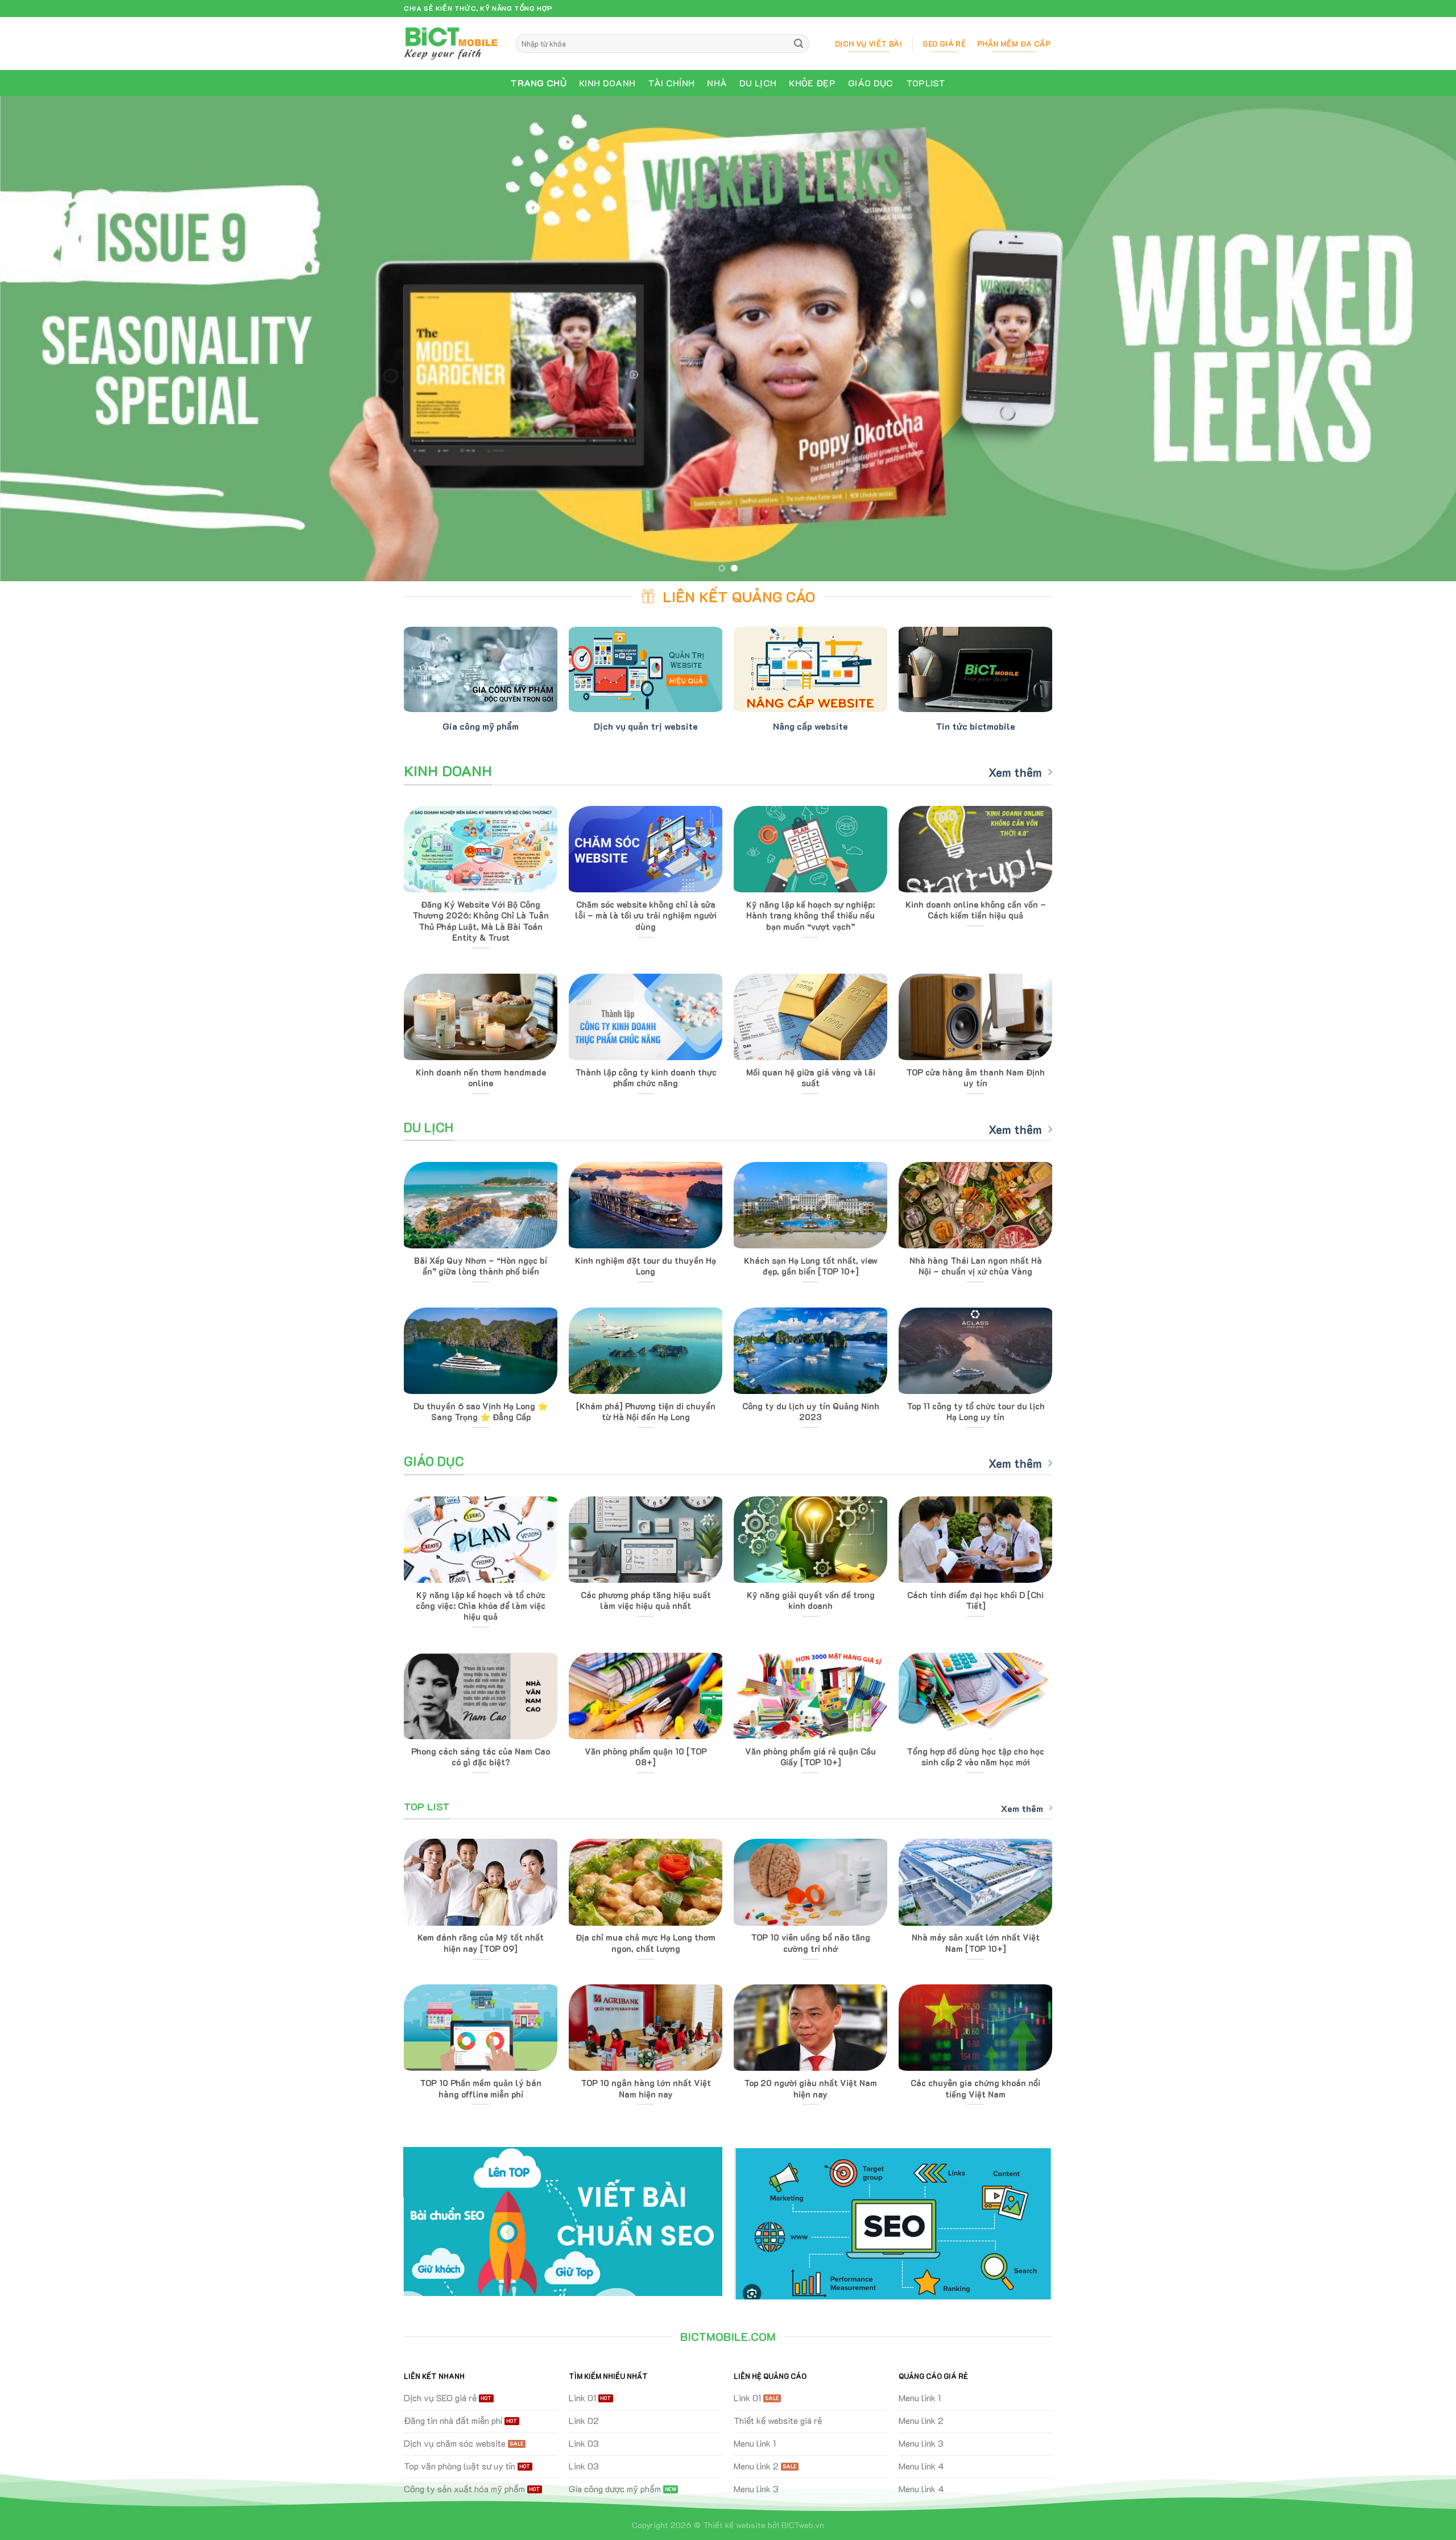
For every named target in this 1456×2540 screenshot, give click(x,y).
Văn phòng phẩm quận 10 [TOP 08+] (646, 1757)
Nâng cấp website (810, 726)
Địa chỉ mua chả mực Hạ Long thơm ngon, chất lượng (646, 1943)
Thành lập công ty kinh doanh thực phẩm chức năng (646, 1078)
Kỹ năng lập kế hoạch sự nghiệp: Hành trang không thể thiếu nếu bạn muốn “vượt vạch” (810, 915)
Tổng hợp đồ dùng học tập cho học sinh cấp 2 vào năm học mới (975, 1757)
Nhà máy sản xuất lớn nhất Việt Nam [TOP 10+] (976, 1943)
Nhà (717, 83)
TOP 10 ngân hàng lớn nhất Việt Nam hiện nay (646, 2088)
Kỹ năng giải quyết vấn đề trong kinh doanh (811, 1600)
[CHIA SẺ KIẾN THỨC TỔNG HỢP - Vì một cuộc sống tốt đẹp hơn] (451, 43)
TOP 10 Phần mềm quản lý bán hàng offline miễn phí (481, 2088)
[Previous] (43, 339)
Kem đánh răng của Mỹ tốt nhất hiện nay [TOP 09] (481, 1943)
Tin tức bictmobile (975, 726)
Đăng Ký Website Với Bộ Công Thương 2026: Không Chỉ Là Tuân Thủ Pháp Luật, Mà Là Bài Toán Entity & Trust (481, 921)
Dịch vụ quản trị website (646, 726)
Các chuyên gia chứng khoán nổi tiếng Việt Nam (975, 2088)
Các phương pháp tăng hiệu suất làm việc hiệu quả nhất (646, 1600)
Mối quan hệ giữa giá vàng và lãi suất (811, 1078)
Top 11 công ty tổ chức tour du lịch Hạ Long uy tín (976, 1412)
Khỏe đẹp (812, 83)
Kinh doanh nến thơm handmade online (481, 1078)
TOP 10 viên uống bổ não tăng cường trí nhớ (810, 1943)
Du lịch (758, 83)
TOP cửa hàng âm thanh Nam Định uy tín (975, 1078)
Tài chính (671, 83)
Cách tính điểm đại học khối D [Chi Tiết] (975, 1600)
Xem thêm (1015, 772)
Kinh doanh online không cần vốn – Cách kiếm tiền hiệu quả (976, 910)
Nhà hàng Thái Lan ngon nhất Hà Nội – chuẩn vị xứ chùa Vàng (976, 1266)
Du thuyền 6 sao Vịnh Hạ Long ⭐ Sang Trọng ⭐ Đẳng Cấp (481, 1412)
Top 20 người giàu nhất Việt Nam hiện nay (810, 2088)
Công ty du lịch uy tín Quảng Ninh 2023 (811, 1412)
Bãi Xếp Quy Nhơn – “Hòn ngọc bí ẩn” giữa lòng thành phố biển (481, 1266)
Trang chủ (538, 83)
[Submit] (799, 44)
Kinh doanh (607, 83)
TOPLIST (926, 83)
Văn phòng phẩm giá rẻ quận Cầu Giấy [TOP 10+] (810, 1757)
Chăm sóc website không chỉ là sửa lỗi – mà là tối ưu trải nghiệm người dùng (646, 915)
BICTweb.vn (803, 2525)
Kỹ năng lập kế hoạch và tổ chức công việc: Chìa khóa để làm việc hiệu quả (481, 1606)
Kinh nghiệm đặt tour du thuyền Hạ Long (646, 1266)
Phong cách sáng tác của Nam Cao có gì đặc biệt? (481, 1757)
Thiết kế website (734, 2525)
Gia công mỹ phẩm (481, 726)
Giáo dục (871, 83)
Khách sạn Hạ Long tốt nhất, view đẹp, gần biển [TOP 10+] (811, 1266)
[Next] (1413, 339)
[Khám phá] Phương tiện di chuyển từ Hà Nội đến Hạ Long (646, 1412)
